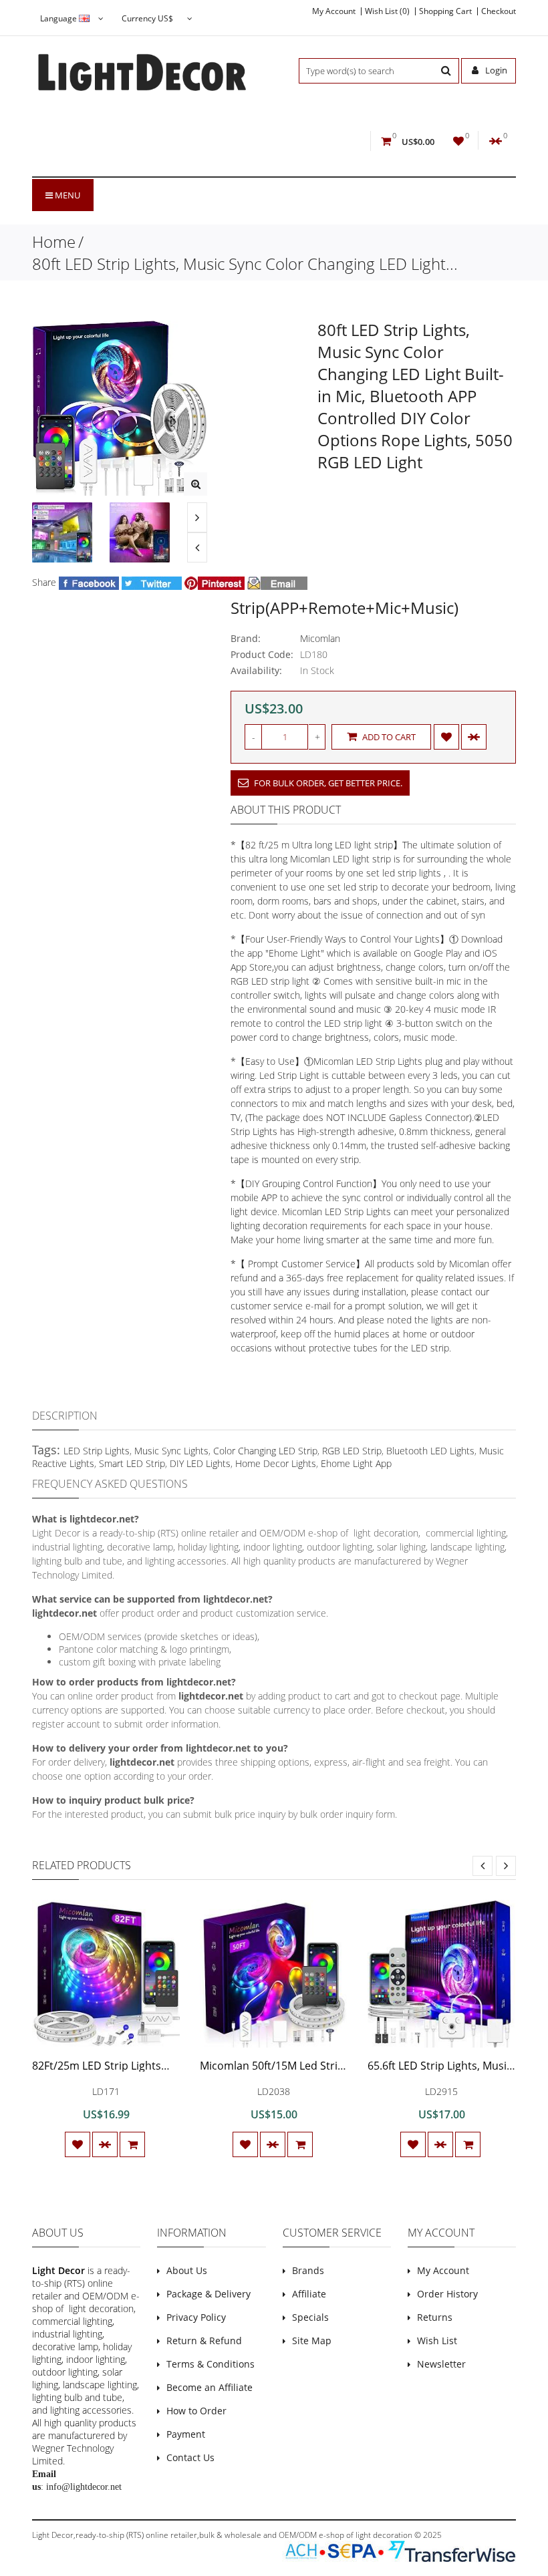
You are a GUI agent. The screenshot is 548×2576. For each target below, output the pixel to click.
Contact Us (190, 2457)
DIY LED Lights (200, 1463)
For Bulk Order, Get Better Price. (327, 783)
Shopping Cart (445, 11)
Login (495, 70)
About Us (187, 2270)
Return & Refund (204, 2341)
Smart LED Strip (132, 1463)
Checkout (499, 11)
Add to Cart (388, 737)
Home (54, 241)
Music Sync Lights (171, 1451)
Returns (435, 2317)
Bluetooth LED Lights (430, 1451)
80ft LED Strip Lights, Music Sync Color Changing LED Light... (245, 264)
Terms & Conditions (211, 2364)
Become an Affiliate (210, 2387)
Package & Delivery (209, 2294)
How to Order (196, 2411)
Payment (186, 2434)
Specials (310, 2317)
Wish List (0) (387, 11)
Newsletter (441, 2364)
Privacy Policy (196, 2317)
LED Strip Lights (97, 1451)
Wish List (437, 2341)
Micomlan (320, 638)
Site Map (312, 2341)
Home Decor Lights (276, 1463)
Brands (308, 2270)
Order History (447, 2294)
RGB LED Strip (352, 1451)
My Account (334, 11)
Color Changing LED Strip (265, 1451)
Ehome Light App (356, 1463)
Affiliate (309, 2294)
